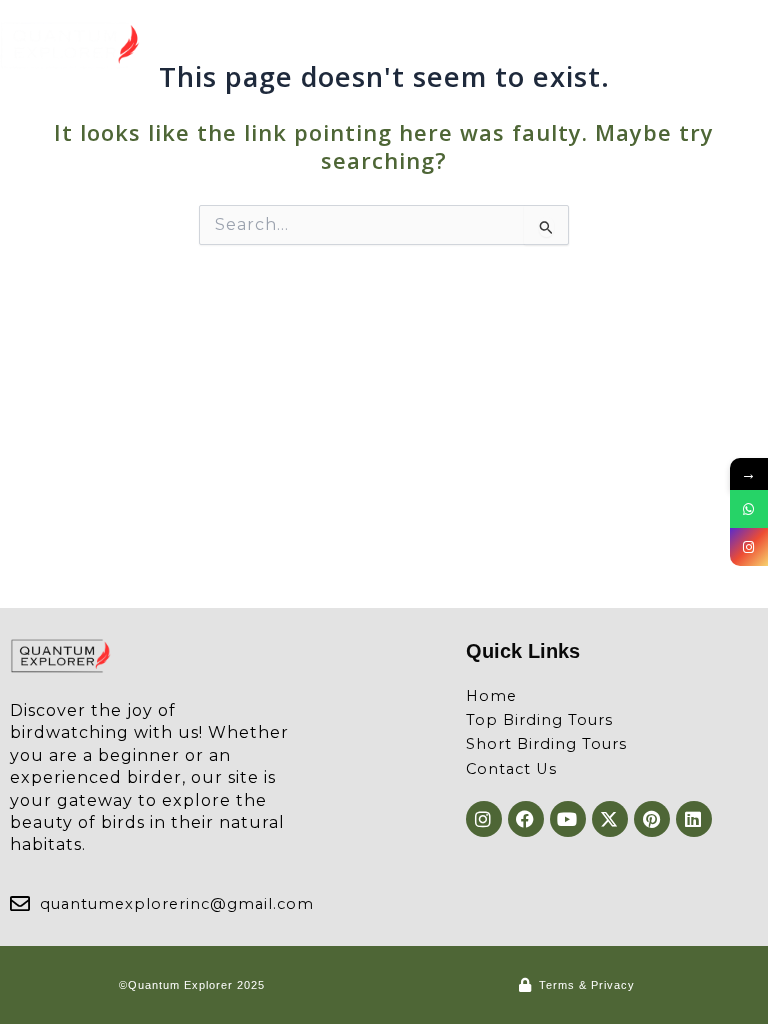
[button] (751, 45)
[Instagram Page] (749, 547)
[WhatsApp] (749, 509)
